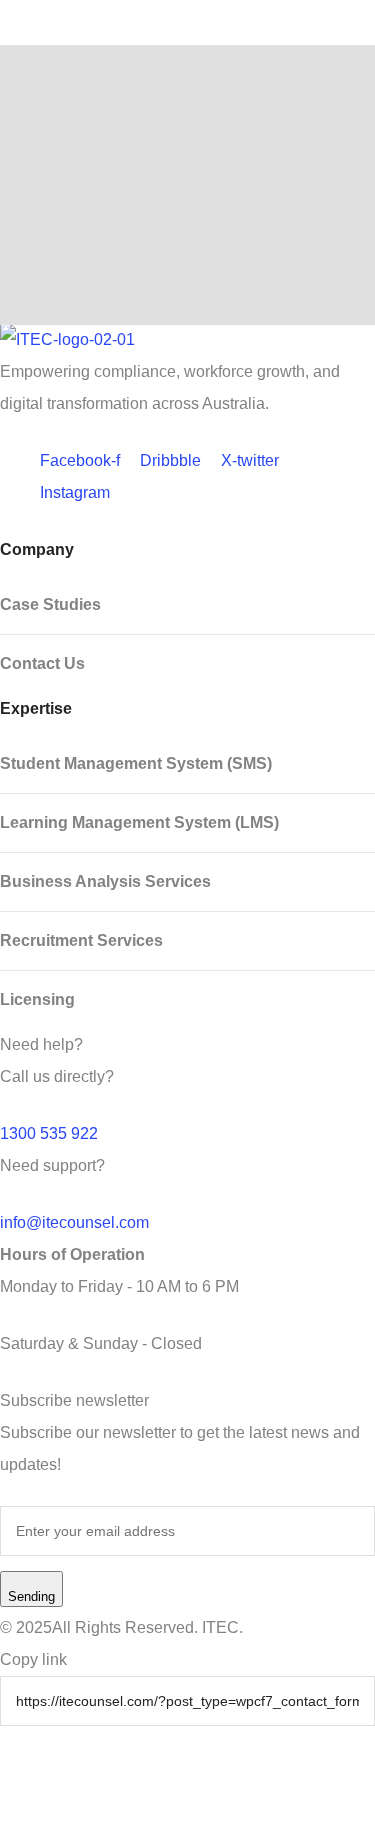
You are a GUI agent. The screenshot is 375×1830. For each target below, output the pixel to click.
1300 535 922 (49, 1133)
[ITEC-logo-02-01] (187, 339)
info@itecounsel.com (74, 1222)
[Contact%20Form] (46, 1788)
